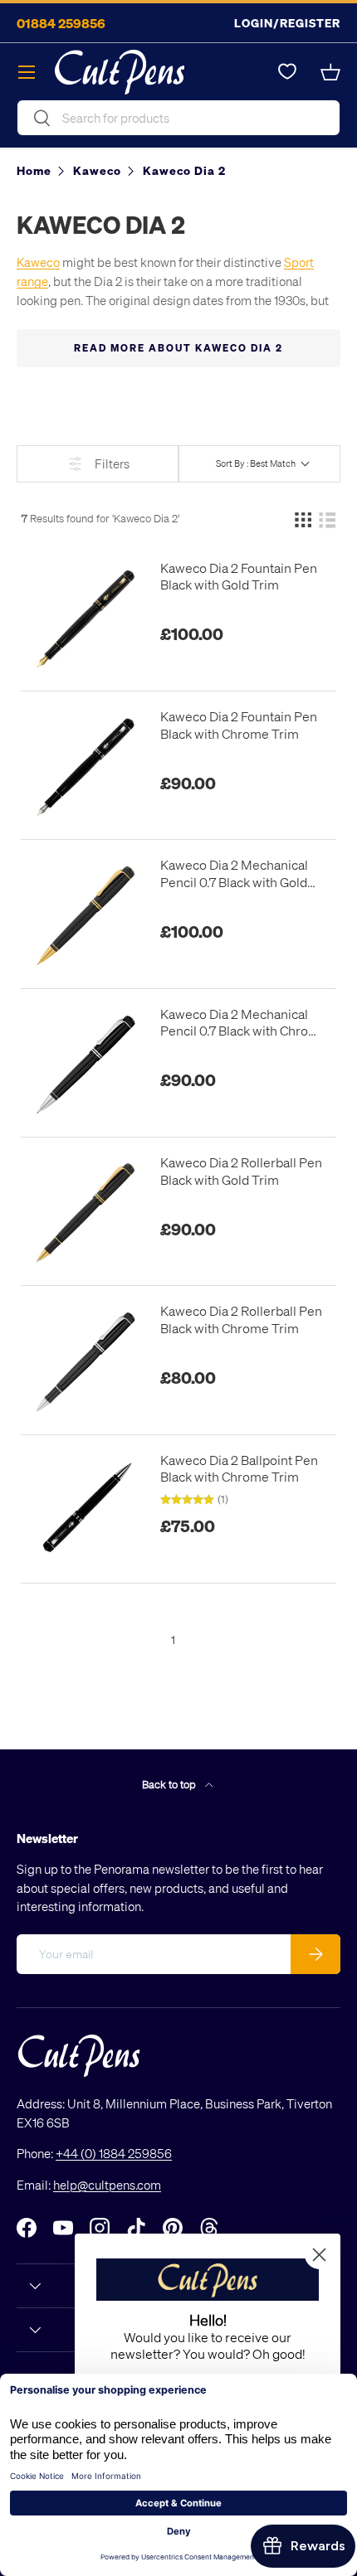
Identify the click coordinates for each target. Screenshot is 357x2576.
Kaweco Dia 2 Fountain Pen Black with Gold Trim (239, 577)
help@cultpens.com (107, 2185)
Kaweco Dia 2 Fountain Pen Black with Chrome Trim (239, 725)
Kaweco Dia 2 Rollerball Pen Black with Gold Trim (241, 1171)
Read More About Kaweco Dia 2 (178, 348)
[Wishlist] (287, 72)
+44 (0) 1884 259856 (114, 2153)
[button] (330, 72)
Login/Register (287, 23)
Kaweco (38, 262)
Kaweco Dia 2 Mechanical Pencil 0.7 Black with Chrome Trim (244, 1023)
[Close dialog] (319, 2255)
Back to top (170, 1784)
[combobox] (178, 118)
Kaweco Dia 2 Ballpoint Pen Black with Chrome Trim (239, 1469)
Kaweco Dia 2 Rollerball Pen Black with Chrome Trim (241, 1320)
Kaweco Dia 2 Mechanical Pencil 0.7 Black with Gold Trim (234, 874)
